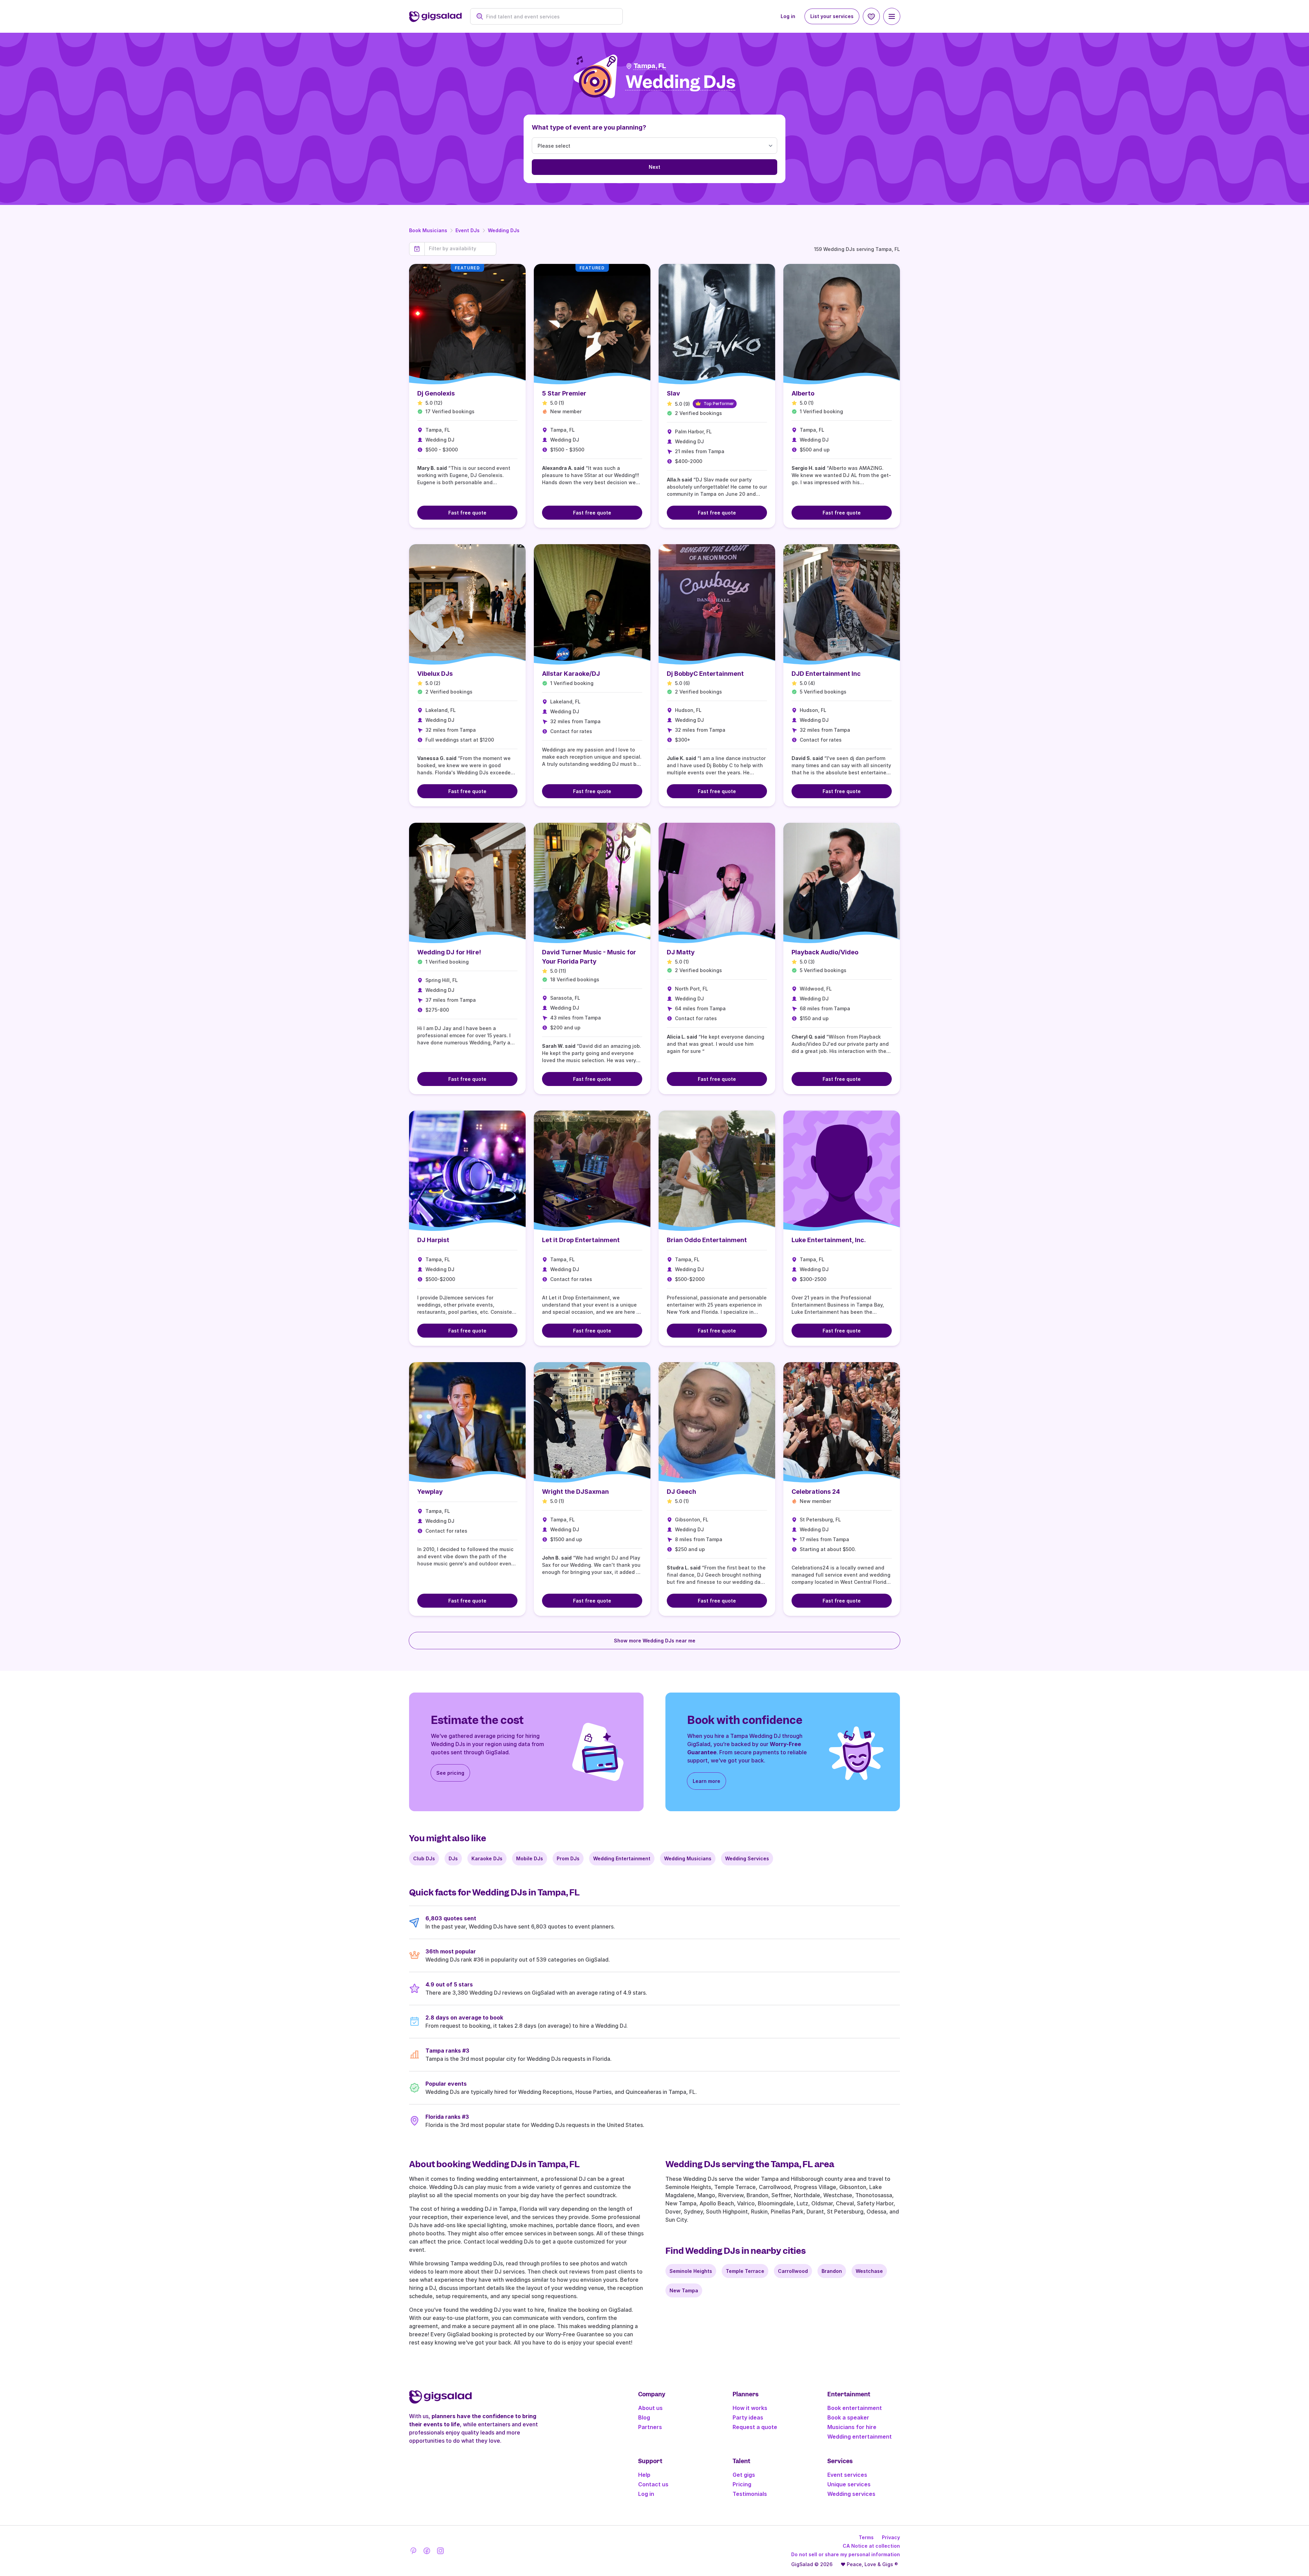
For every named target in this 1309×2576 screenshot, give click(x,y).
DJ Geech (681, 1492)
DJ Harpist (433, 1240)
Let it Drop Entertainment (581, 1240)
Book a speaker (848, 2417)
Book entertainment (855, 2408)
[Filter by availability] (460, 249)
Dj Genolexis (436, 393)
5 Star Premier (564, 393)
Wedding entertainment (860, 2437)
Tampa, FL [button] (650, 66)
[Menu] (892, 16)
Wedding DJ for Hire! (449, 952)
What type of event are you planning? (589, 127)
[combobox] (550, 17)
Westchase (869, 2271)
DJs (453, 1858)
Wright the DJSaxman (575, 1492)
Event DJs (468, 230)
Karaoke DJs (487, 1858)
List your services (832, 16)
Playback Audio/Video (825, 952)
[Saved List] (871, 16)
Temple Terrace (745, 2271)
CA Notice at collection (871, 2546)
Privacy (891, 2537)
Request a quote (755, 2427)
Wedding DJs (504, 230)
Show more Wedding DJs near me (655, 1641)
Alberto (803, 393)
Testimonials (750, 2494)
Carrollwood (793, 2271)
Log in (788, 16)
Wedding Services (747, 1858)
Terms (866, 2537)
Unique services (849, 2484)
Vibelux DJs (435, 674)
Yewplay (430, 1492)
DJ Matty (681, 952)
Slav (673, 393)
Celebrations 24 (816, 1492)
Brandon (832, 2271)
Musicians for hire (852, 2427)
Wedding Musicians (688, 1858)
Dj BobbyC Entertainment (705, 674)
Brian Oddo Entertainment (707, 1240)
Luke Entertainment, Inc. (829, 1240)
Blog (644, 2417)
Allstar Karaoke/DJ (571, 674)
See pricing (450, 1773)
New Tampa (684, 2290)
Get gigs (744, 2475)
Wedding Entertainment (622, 1858)
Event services (847, 2475)
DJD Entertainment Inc (826, 674)
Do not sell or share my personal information (846, 2554)
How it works (750, 2408)
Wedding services (851, 2494)
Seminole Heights (691, 2271)
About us (650, 2408)
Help (644, 2475)
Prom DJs (568, 1858)
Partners (650, 2427)
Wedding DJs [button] (681, 82)
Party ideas (748, 2417)
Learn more (706, 1781)
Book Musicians (428, 230)
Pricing (742, 2484)
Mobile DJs (530, 1858)
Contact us (653, 2484)
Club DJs (424, 1858)
